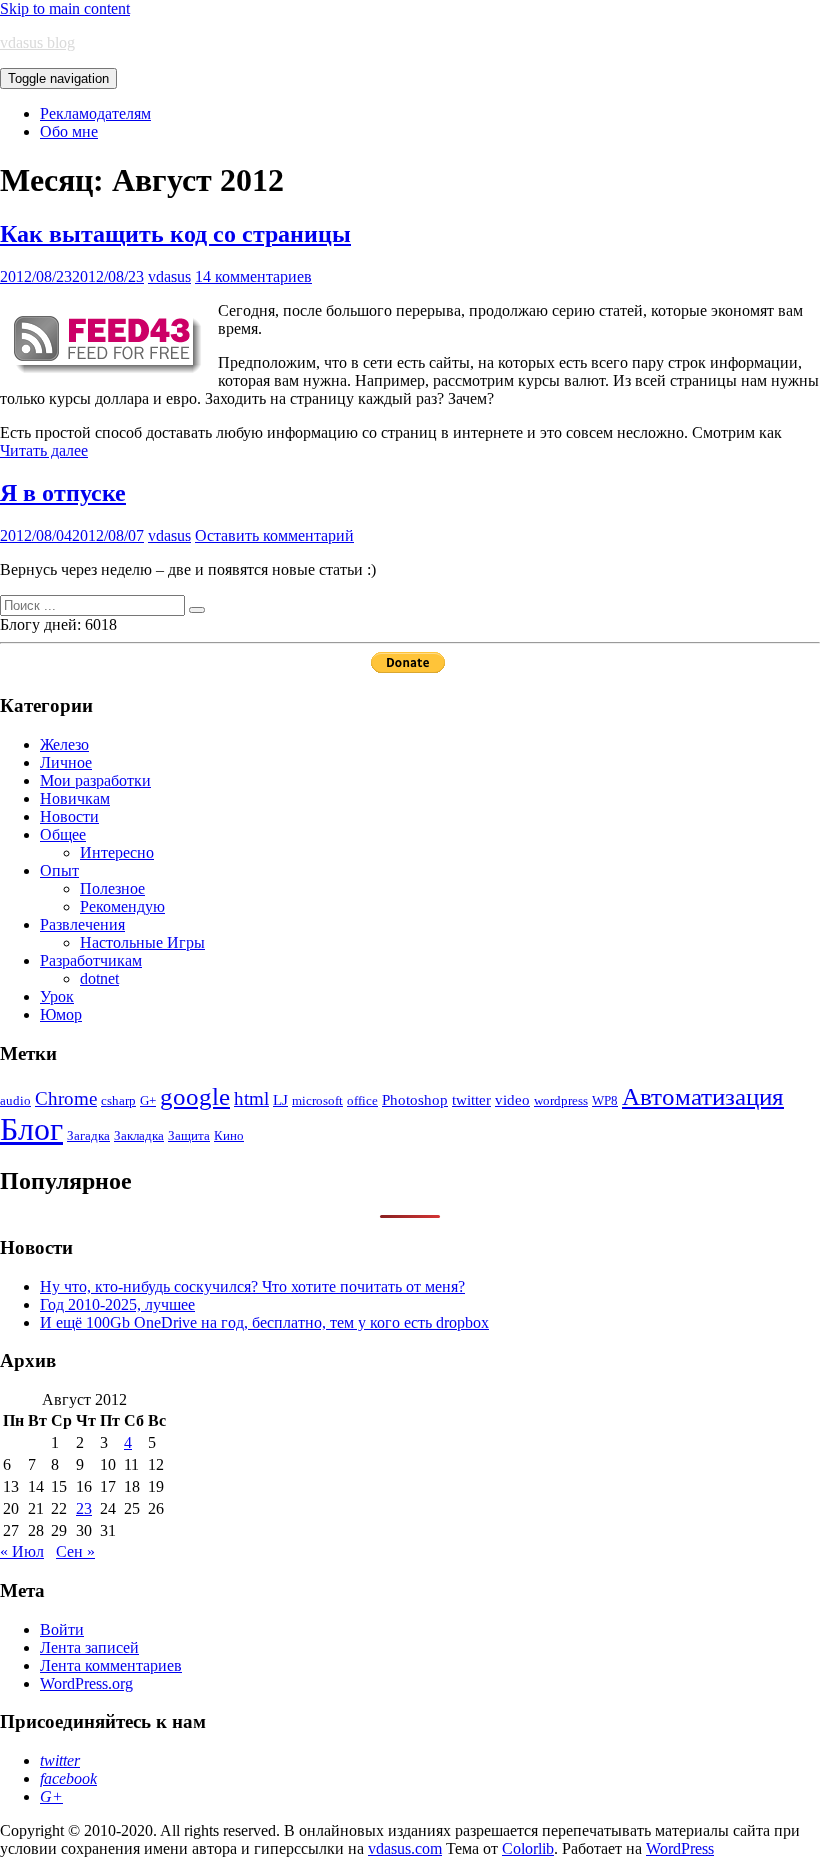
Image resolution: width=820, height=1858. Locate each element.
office (362, 1100)
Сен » (75, 1551)
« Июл (22, 1551)
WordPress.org (86, 1683)
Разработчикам (91, 960)
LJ (280, 1099)
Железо (64, 744)
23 (84, 1508)
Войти (62, 1629)
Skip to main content (65, 8)
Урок (57, 996)
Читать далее (44, 450)
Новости (69, 816)
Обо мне (69, 131)
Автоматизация (703, 1096)
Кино (229, 1135)
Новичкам (75, 798)
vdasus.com (405, 1848)
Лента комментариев (111, 1665)
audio (15, 1100)
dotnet (99, 978)
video (512, 1099)
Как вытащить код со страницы (175, 234)
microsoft (317, 1100)
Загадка (88, 1135)
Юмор (61, 1014)
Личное (66, 762)
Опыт (59, 870)
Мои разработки (95, 780)
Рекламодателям (95, 113)
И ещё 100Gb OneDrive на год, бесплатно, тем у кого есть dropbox (264, 1322)
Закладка (139, 1135)
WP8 (605, 1100)
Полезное (112, 888)
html (251, 1098)
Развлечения (82, 924)
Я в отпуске (63, 493)
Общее (63, 834)
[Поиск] (197, 610)
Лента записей (89, 1647)
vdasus (169, 276)
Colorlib (528, 1848)
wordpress (561, 1100)
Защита (189, 1135)
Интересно (117, 852)
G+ (148, 1100)
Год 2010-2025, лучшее (117, 1304)
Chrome (66, 1098)
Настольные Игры (142, 942)
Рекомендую (122, 906)
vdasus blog (37, 42)
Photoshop (415, 1099)
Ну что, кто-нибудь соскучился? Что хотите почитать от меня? (252, 1286)
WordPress (680, 1848)
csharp (118, 1100)
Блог (31, 1129)
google (195, 1096)
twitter (471, 1099)
